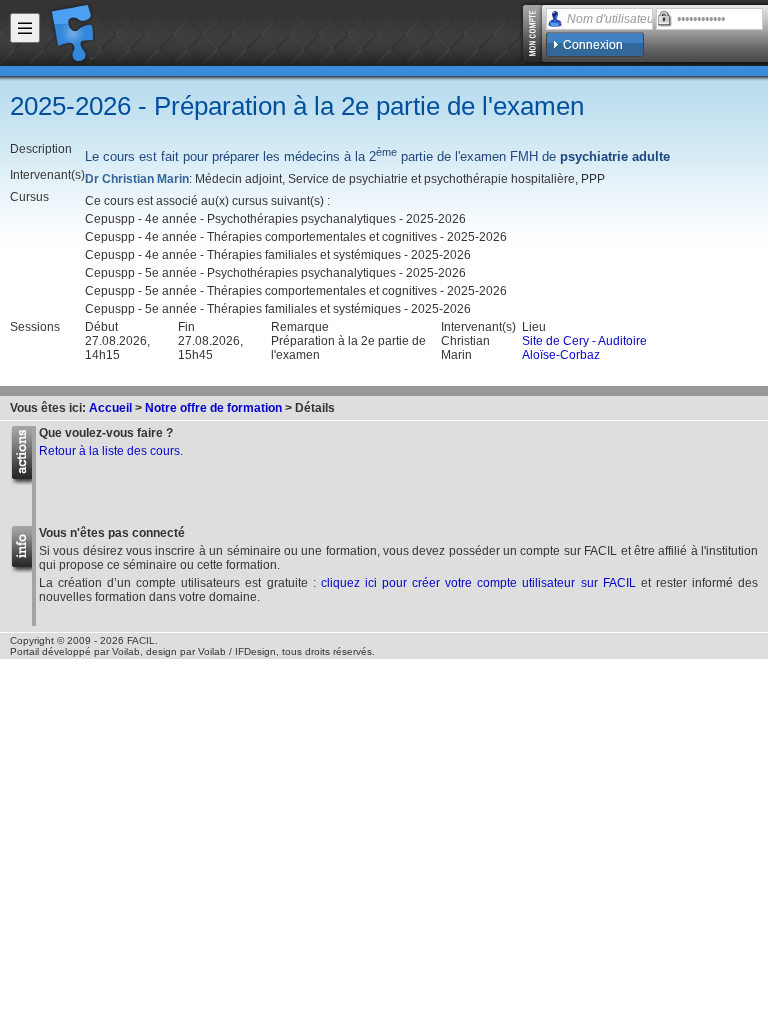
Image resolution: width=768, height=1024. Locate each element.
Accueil (110, 408)
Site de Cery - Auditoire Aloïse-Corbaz (584, 348)
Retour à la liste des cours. (111, 451)
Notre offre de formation (213, 408)
